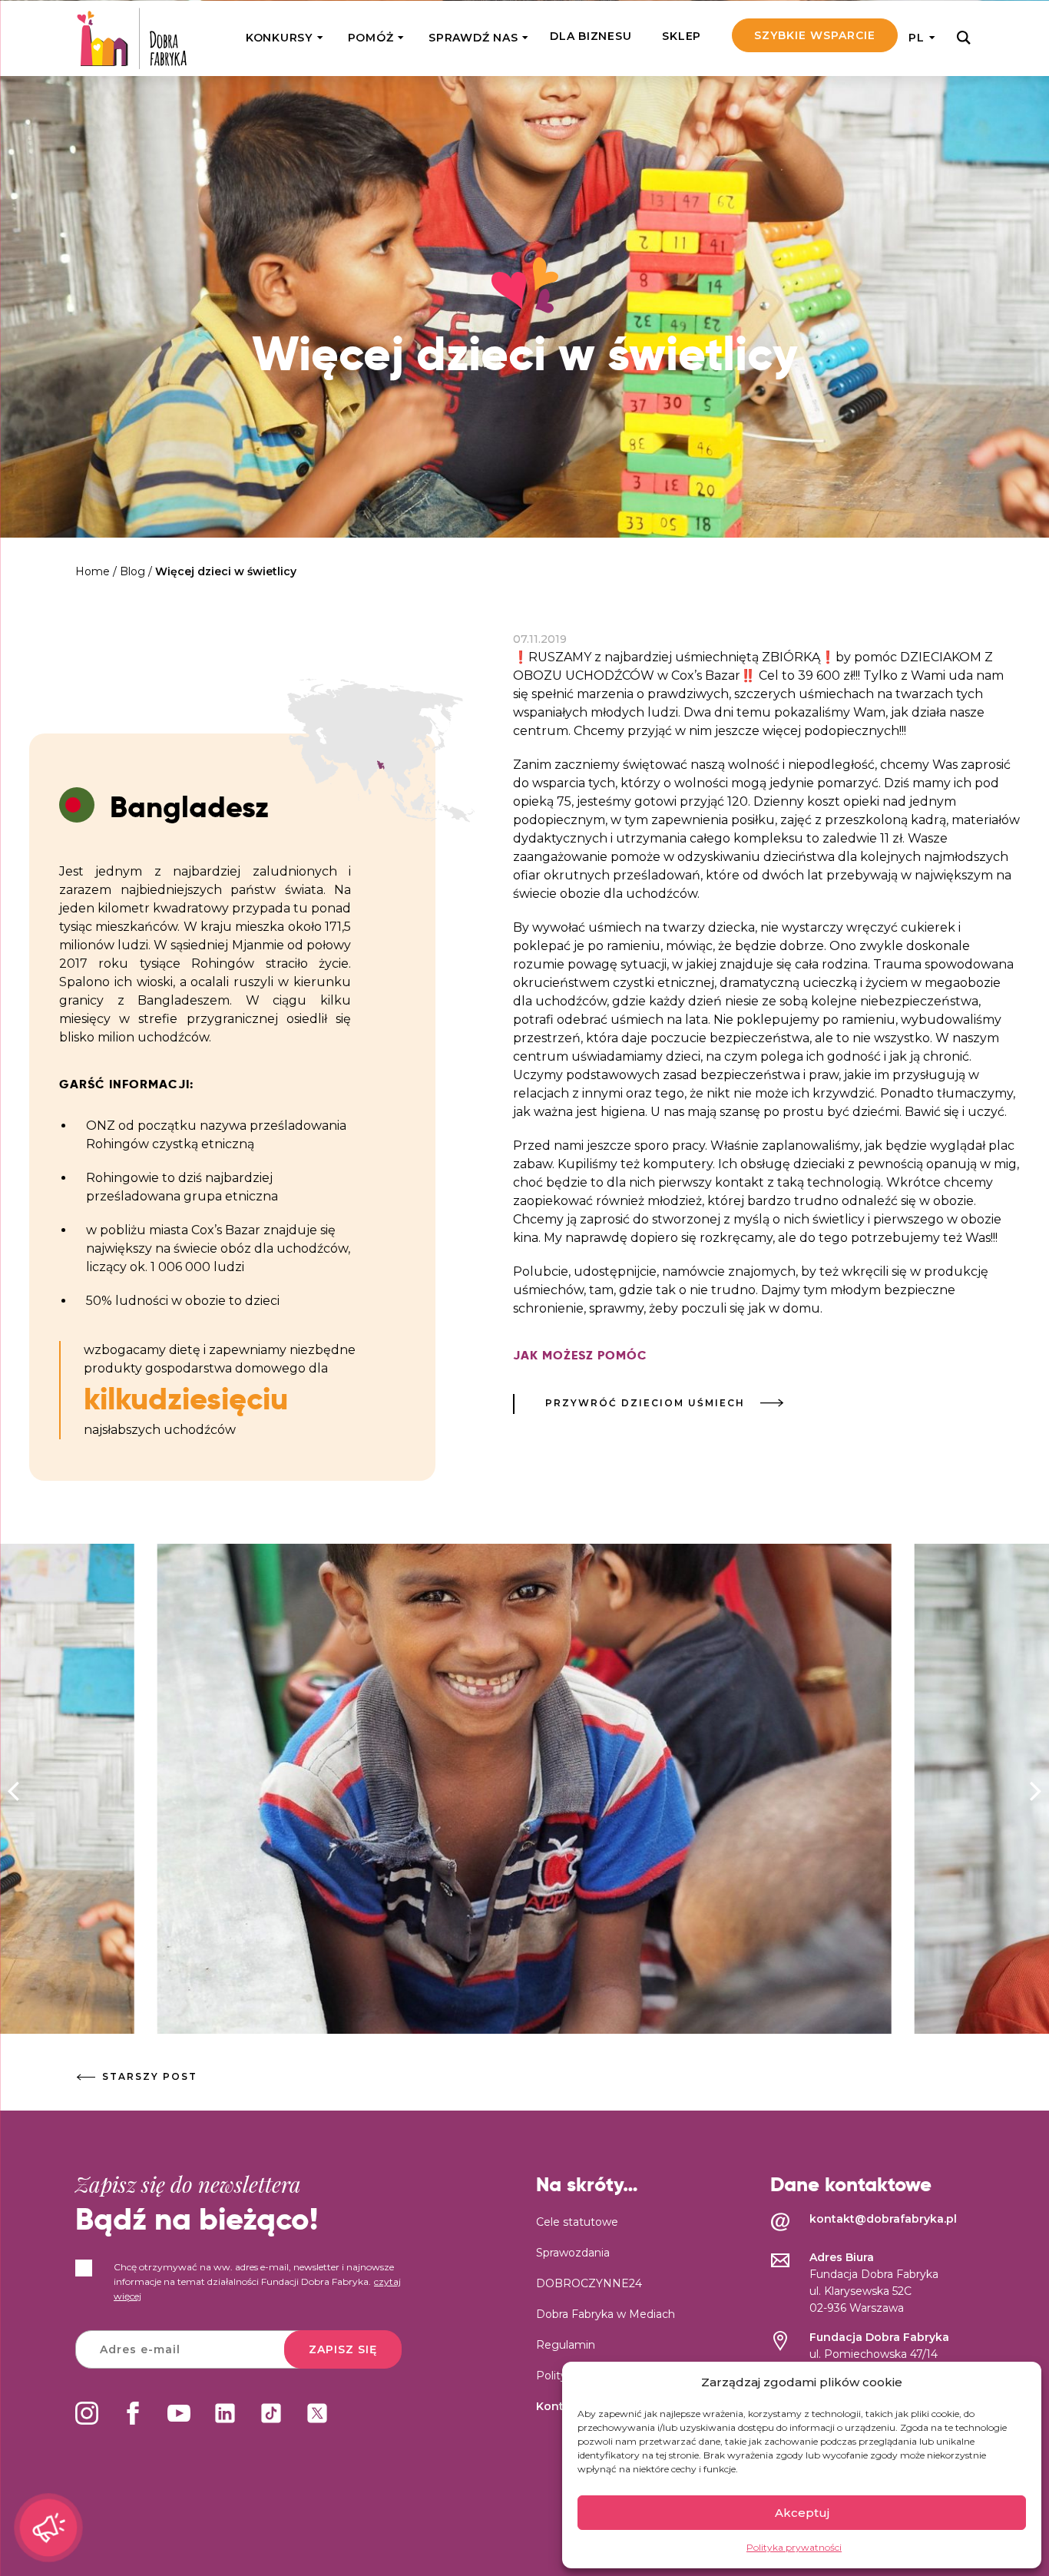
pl (917, 38)
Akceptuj (802, 2513)
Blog (132, 571)
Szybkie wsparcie (815, 35)
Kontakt (559, 2406)
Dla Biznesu (591, 36)
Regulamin (566, 2345)
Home (93, 571)
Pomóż (371, 38)
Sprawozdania (573, 2253)
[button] (1036, 1792)
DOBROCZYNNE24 (589, 2283)
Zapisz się (343, 2349)
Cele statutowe (577, 2222)
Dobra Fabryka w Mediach (606, 2314)
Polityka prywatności (794, 2547)
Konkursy (279, 38)
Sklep (682, 36)
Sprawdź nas (473, 38)
